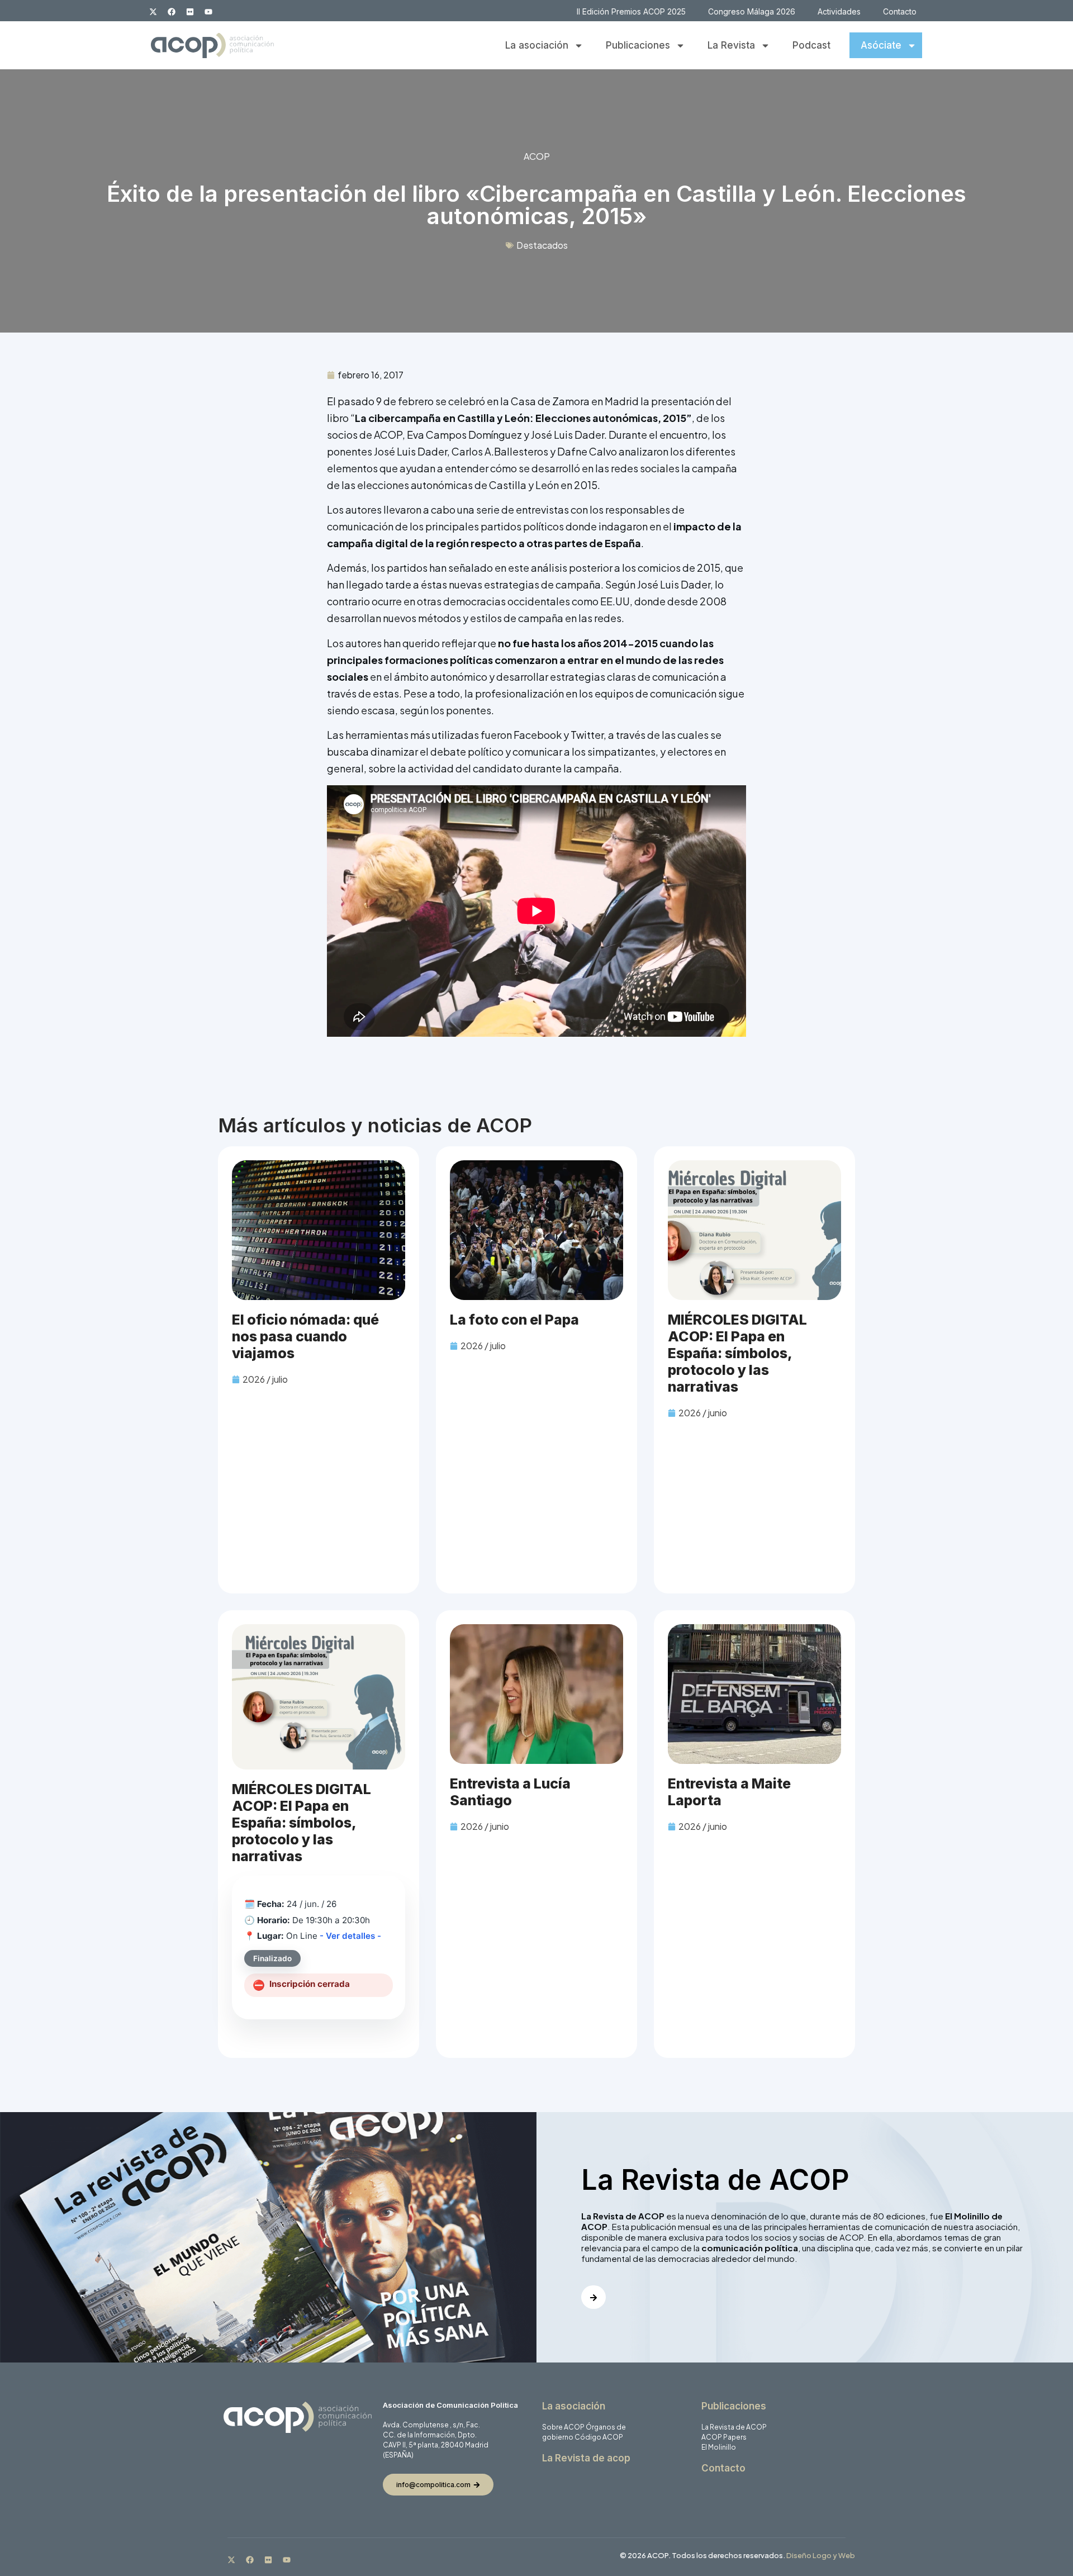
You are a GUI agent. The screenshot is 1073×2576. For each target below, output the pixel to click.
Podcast (811, 45)
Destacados (542, 245)
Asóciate (881, 45)
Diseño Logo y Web (821, 2555)
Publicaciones (638, 45)
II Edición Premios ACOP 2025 (631, 11)
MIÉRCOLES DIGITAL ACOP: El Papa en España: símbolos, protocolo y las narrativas (737, 1353)
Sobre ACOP (563, 2427)
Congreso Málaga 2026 (752, 11)
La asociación (537, 45)
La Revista (731, 45)
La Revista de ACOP (734, 2427)
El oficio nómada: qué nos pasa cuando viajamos (305, 1336)
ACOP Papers (724, 2437)
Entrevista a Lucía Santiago (510, 1792)
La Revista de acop (586, 2458)
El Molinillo (719, 2447)
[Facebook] (172, 12)
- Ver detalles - (350, 1936)
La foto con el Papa (514, 1320)
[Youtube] (208, 12)
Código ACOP (599, 2437)
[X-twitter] (153, 12)
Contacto (900, 11)
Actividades (839, 11)
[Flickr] (190, 12)
